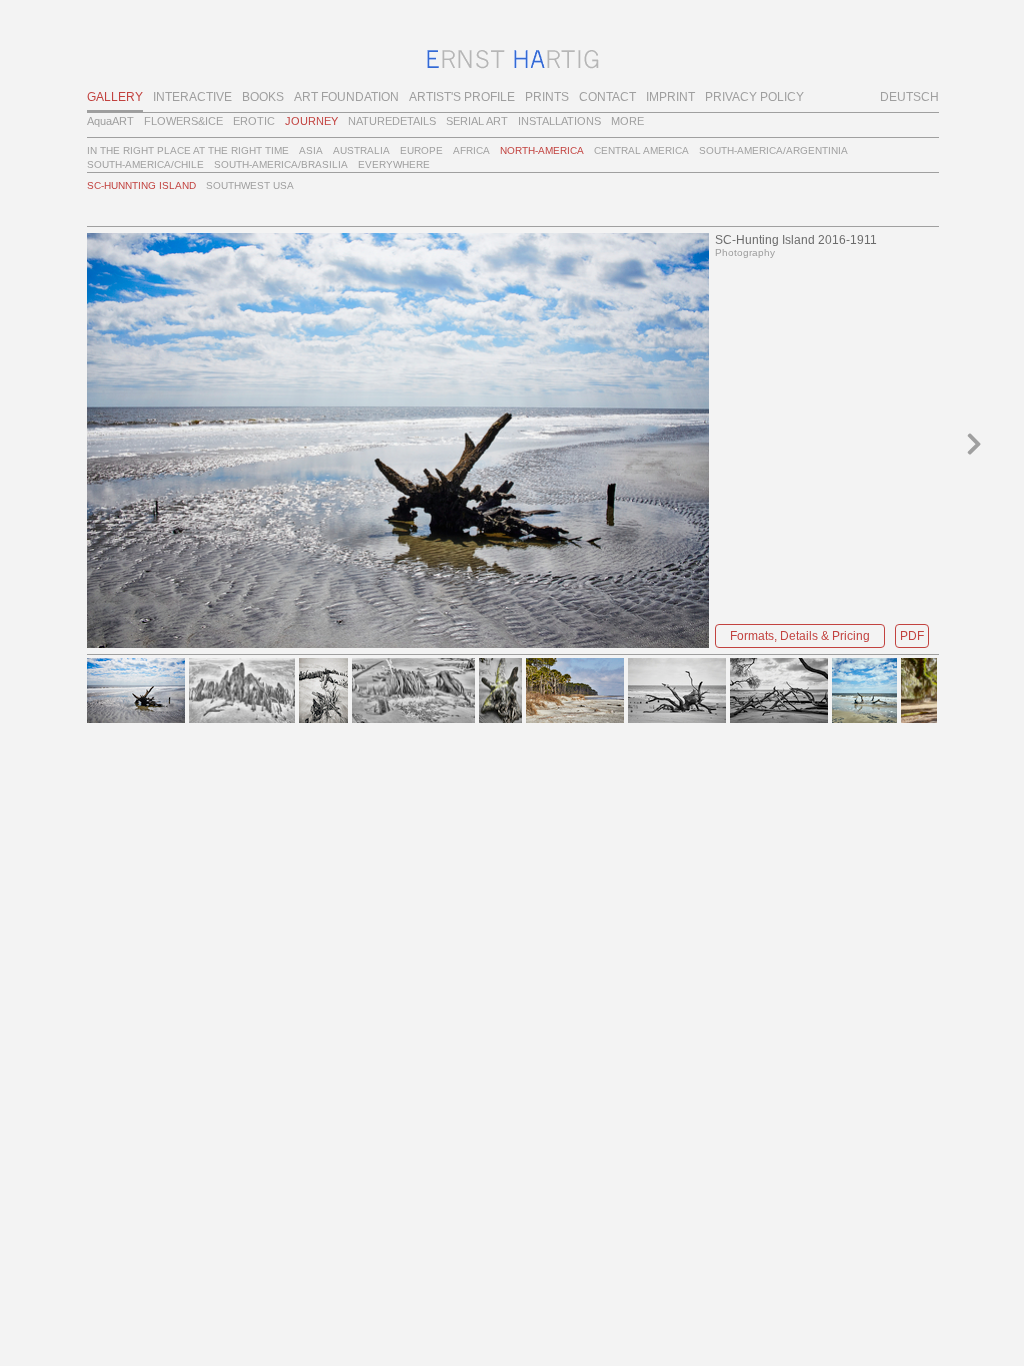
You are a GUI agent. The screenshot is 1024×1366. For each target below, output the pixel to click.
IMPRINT (670, 97)
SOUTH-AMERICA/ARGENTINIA (773, 150)
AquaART (110, 121)
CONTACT (607, 97)
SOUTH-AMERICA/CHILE (145, 164)
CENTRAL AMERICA (641, 150)
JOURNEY (311, 121)
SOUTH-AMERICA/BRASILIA (281, 164)
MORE (627, 121)
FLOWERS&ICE (183, 121)
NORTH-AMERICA (542, 150)
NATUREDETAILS (392, 121)
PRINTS (547, 97)
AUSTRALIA (361, 150)
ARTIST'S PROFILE (462, 97)
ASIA (311, 150)
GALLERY (115, 97)
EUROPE (421, 150)
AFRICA (471, 150)
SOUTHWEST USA (250, 185)
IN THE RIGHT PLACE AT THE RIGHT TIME (188, 150)
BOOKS (263, 97)
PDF (912, 636)
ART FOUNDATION (346, 97)
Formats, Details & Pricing (800, 636)
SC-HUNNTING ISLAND (141, 185)
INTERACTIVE (192, 97)
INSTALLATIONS (559, 121)
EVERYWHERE (394, 164)
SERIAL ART (477, 121)
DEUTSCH (909, 97)
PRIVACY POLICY (754, 97)
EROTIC (254, 121)
